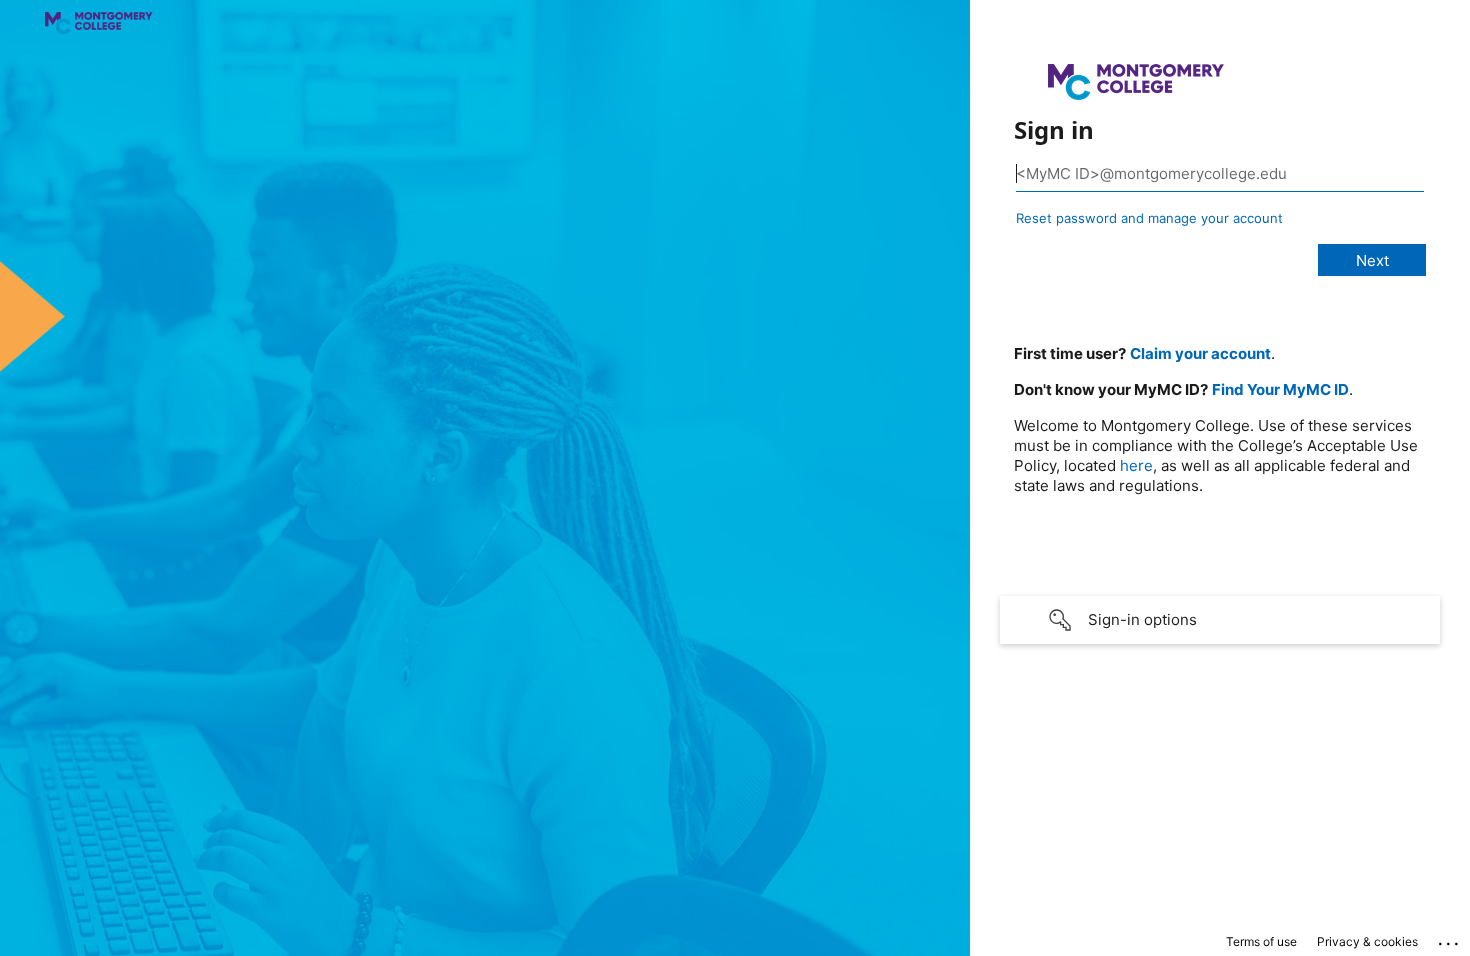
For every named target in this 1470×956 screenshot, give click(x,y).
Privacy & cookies (1367, 941)
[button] (1220, 620)
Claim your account (1200, 353)
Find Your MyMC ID (1280, 389)
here (1136, 465)
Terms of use (1261, 941)
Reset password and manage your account (1149, 218)
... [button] (1450, 939)
